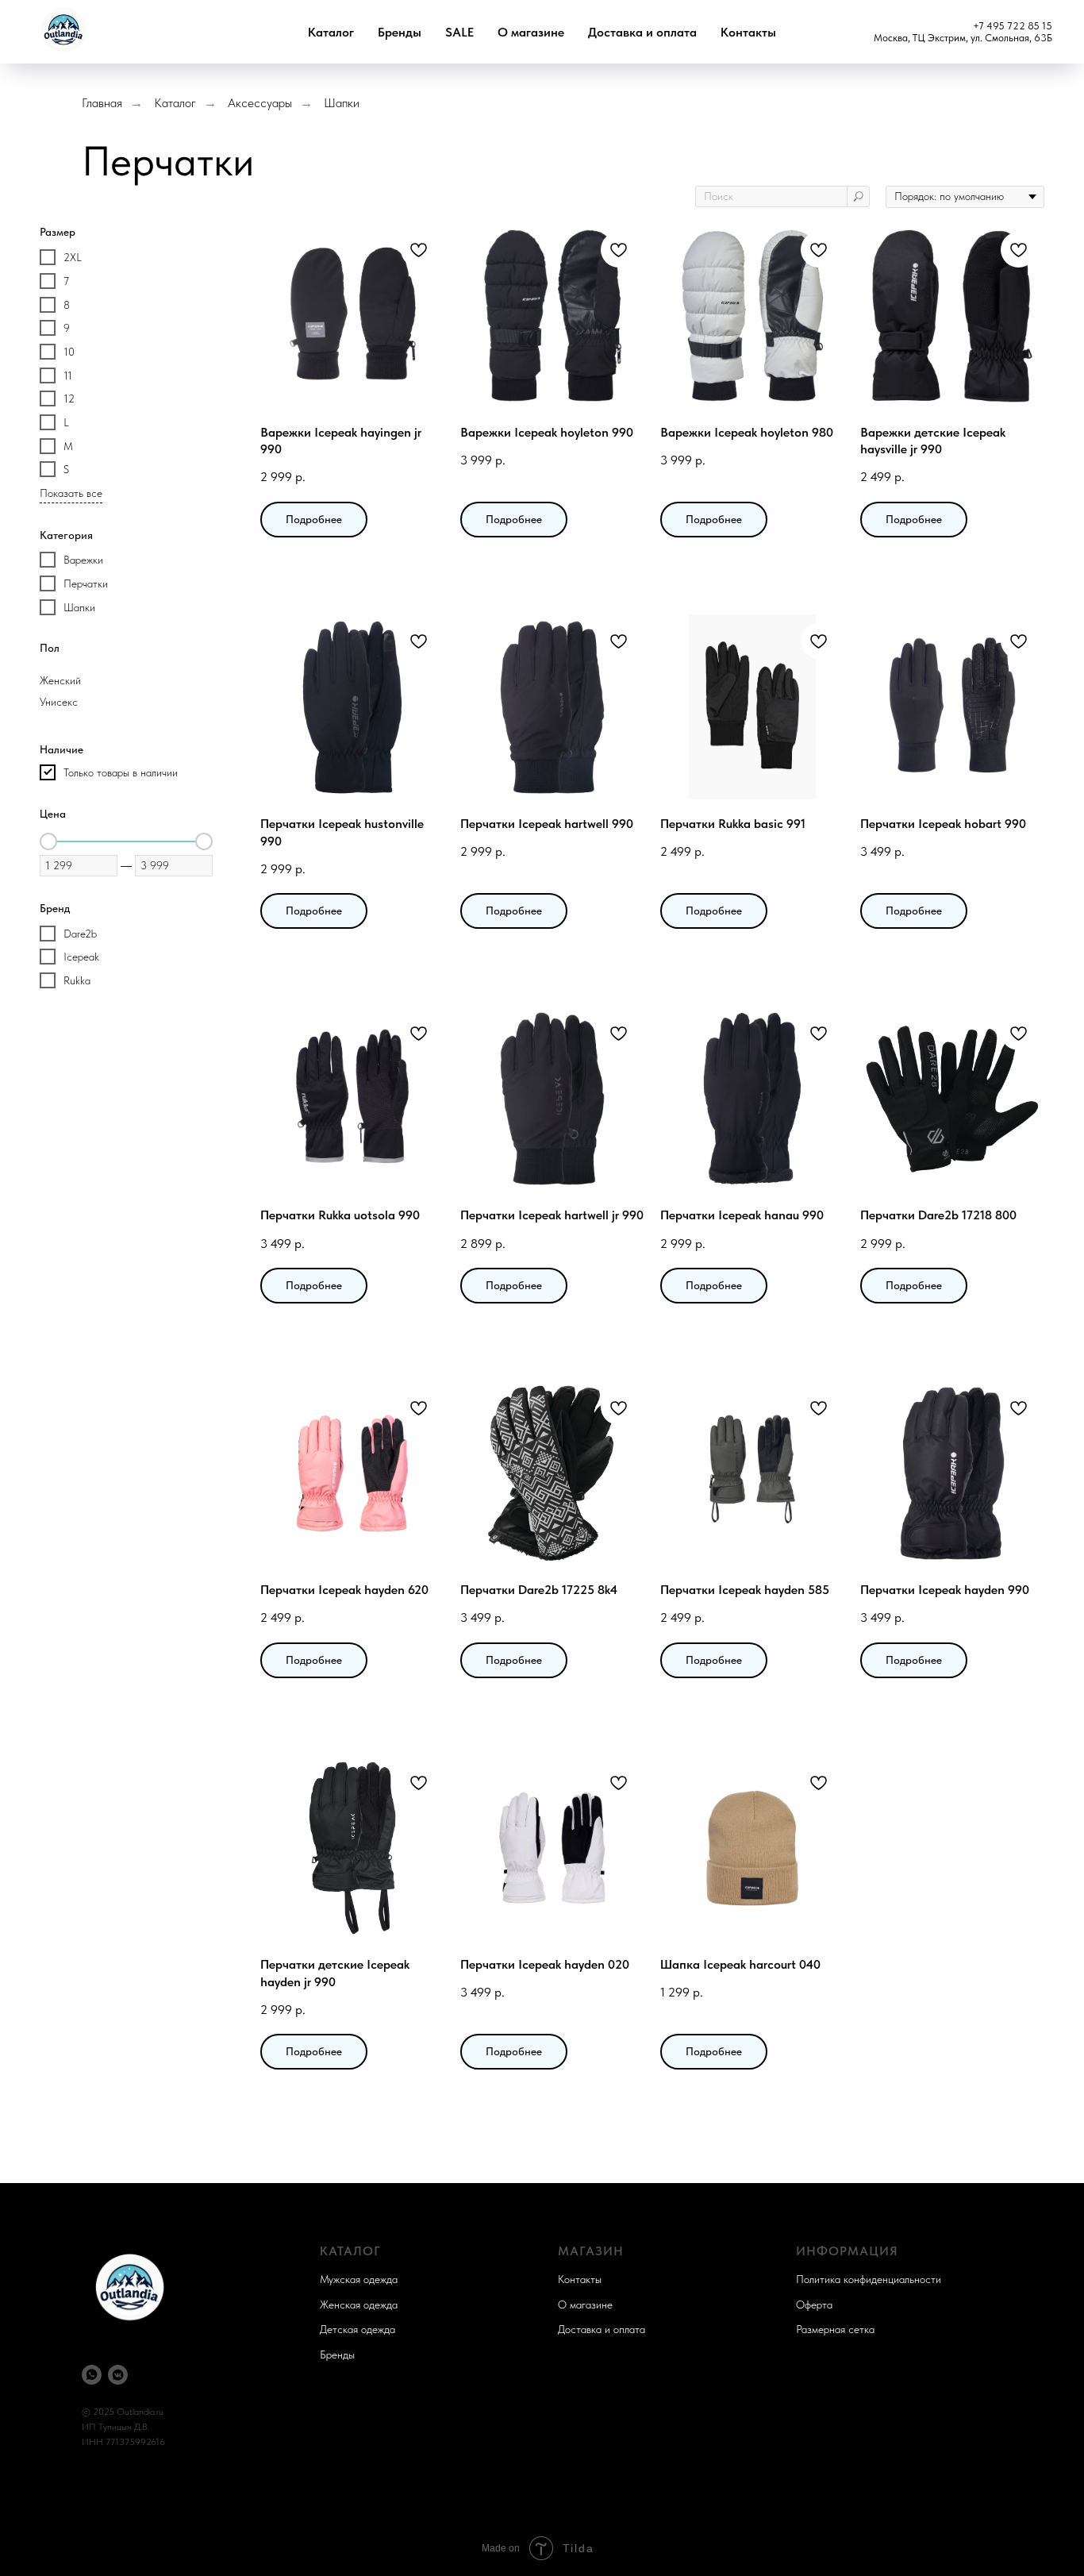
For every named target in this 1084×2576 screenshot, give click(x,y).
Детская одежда (357, 2329)
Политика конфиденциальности (869, 2279)
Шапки (342, 103)
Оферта (814, 2305)
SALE (459, 32)
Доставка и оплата (642, 32)
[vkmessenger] (118, 2375)
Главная (102, 103)
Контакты (748, 32)
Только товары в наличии (121, 772)
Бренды (400, 32)
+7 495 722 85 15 (1013, 26)
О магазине (531, 32)
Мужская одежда (359, 2279)
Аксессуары (260, 103)
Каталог (175, 103)
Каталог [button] (331, 32)
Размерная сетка (835, 2329)
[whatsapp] (92, 2375)
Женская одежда (359, 2305)
